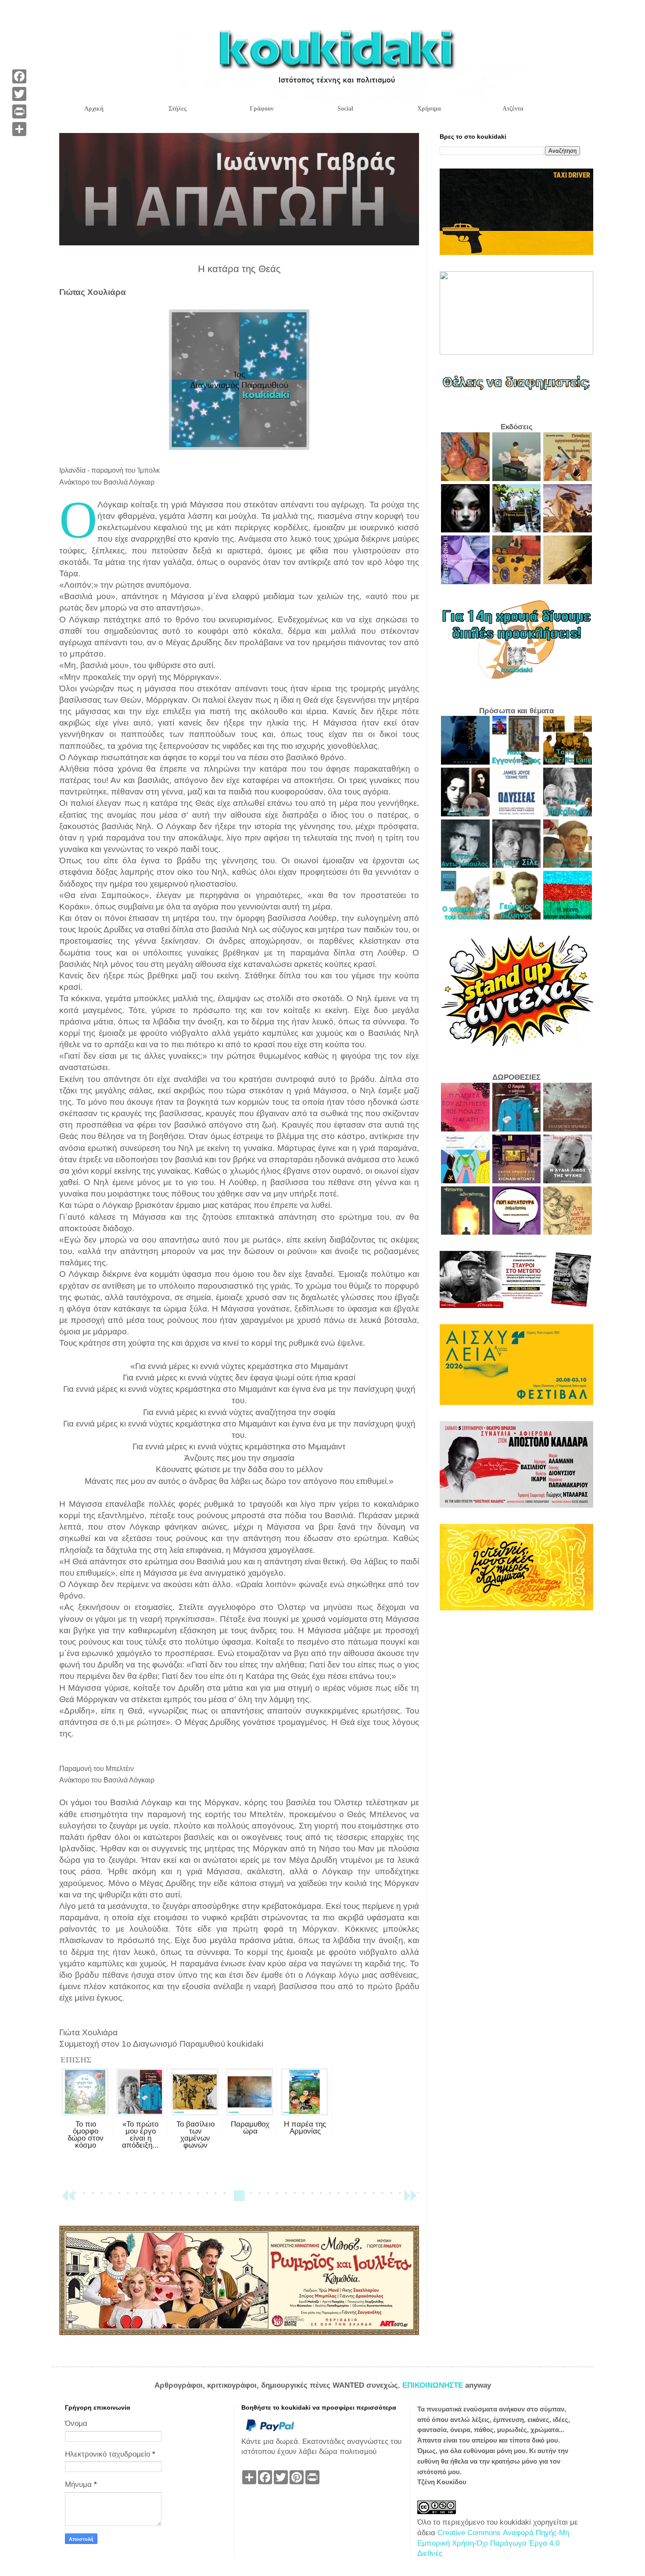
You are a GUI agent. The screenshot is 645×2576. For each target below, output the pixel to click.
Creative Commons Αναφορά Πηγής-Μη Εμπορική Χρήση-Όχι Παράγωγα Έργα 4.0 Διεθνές (493, 2543)
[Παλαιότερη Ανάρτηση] (410, 2200)
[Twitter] (19, 94)
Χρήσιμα (429, 109)
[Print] (19, 111)
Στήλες (177, 109)
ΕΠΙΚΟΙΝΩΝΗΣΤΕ (434, 2385)
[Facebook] (19, 76)
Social (345, 109)
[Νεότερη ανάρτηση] (68, 2200)
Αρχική (94, 109)
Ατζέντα (513, 109)
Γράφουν (262, 109)
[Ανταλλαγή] (19, 129)
